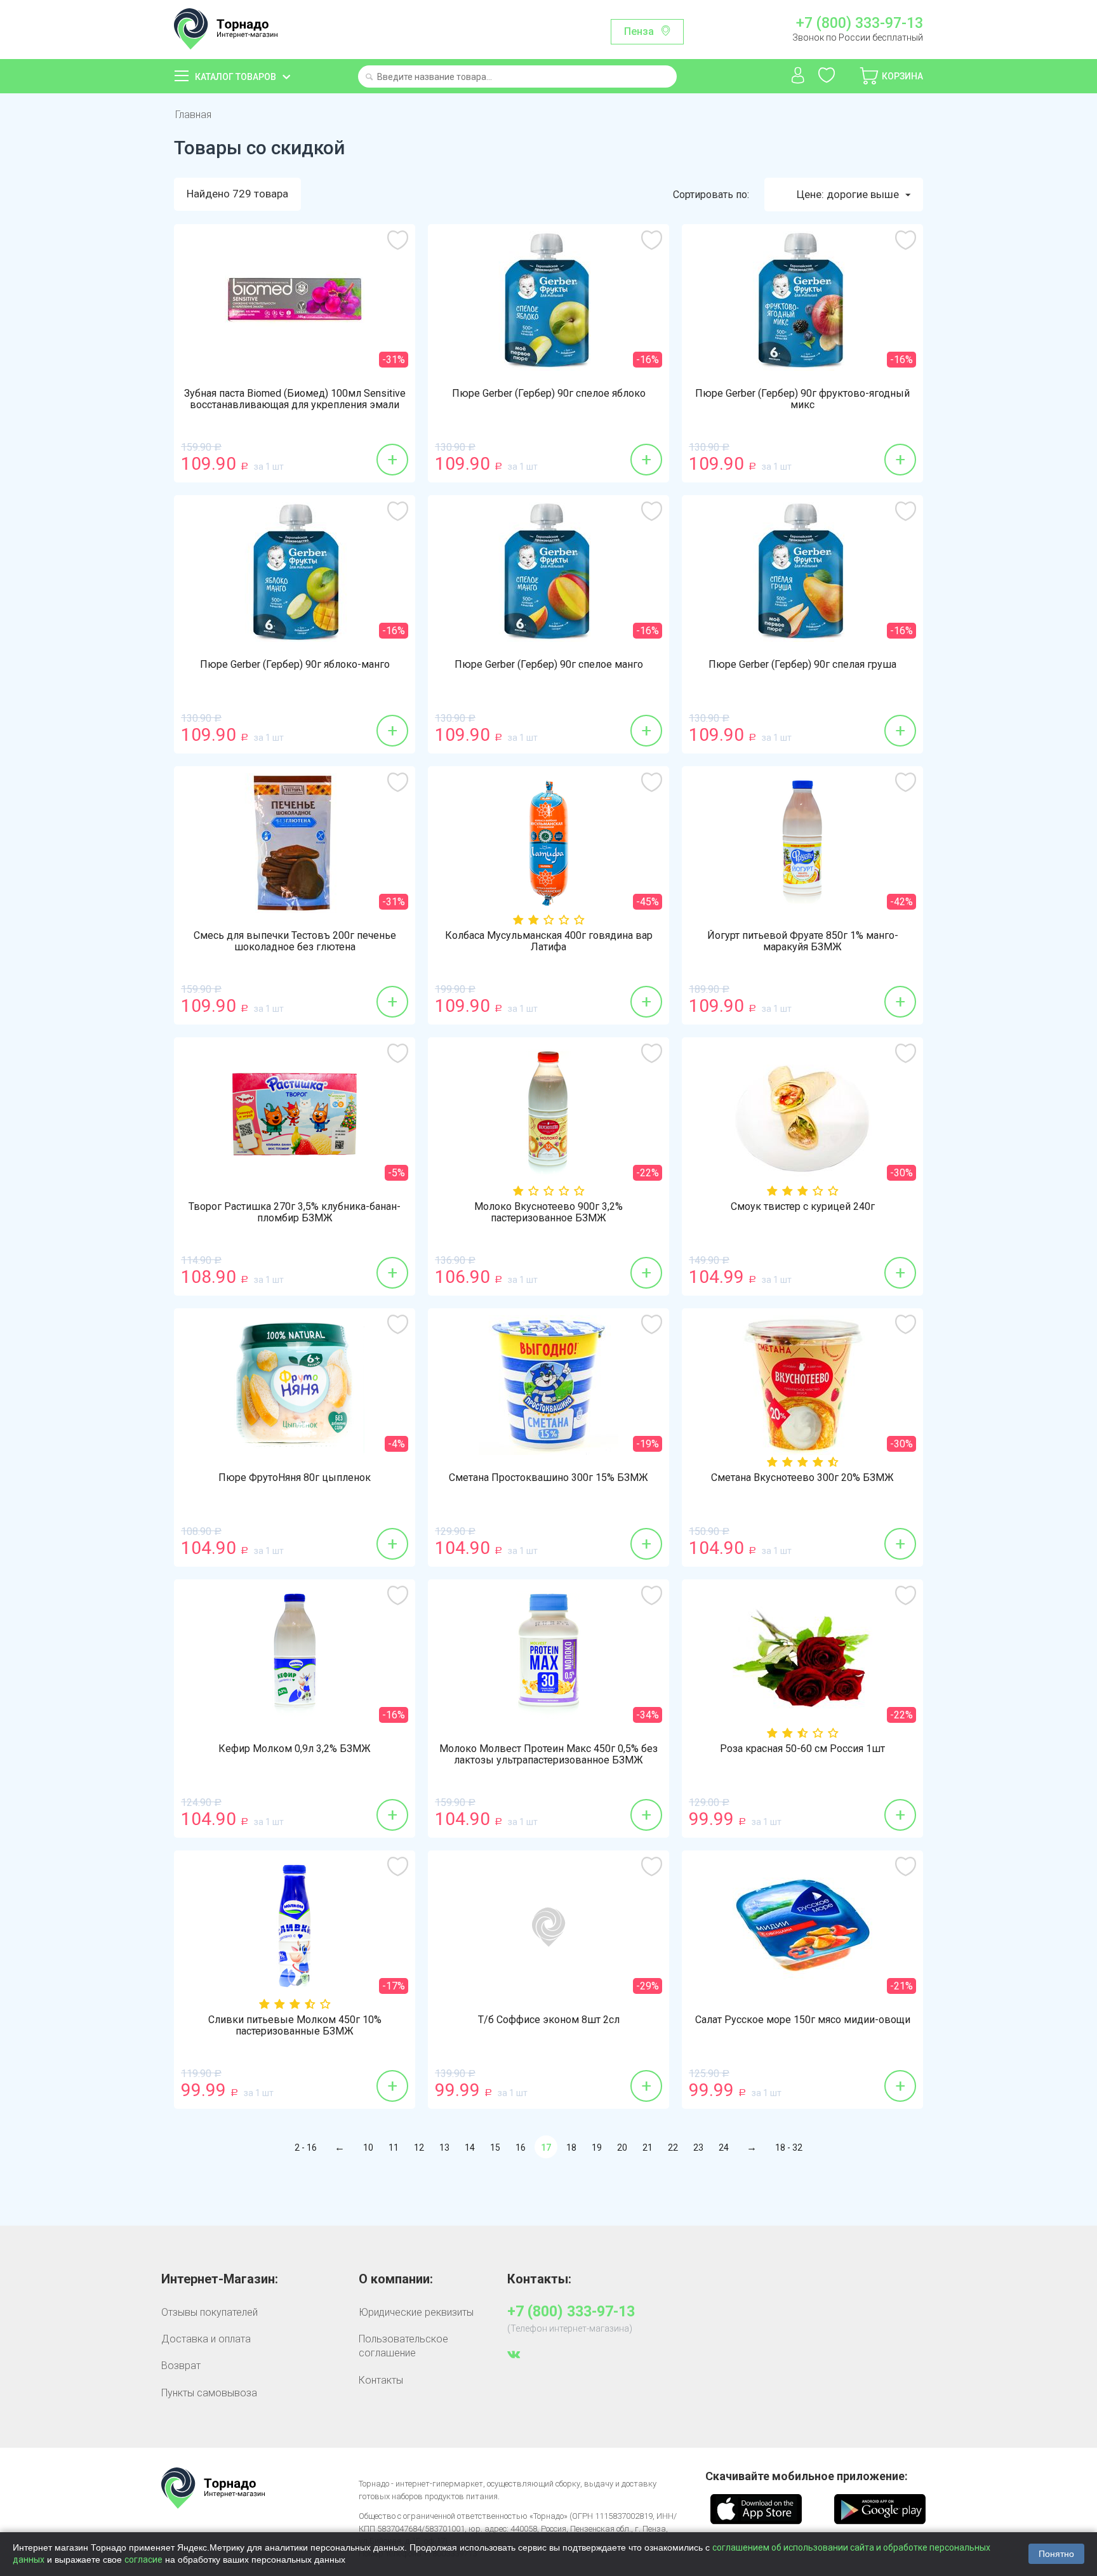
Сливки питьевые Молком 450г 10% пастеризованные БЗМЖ (295, 2026)
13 (444, 2148)
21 (648, 2148)
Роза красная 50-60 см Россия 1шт (802, 1749)
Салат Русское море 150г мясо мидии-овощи (803, 2020)
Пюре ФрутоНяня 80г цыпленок (295, 1478)
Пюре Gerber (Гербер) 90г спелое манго (549, 665)
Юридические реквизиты (416, 2312)
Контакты (381, 2380)
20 (622, 2148)
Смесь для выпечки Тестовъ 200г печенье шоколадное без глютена (295, 941)
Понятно (1056, 2554)
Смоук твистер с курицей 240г (803, 1207)
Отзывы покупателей (209, 2312)
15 (495, 2148)
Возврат (181, 2366)
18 (571, 2148)
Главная (193, 115)
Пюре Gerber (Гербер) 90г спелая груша (802, 665)
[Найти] (369, 78)
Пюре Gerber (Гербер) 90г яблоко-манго (295, 665)
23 (698, 2148)
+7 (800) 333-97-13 (859, 23)
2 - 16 (306, 2148)
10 (368, 2148)
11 (394, 2148)
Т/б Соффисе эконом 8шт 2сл (549, 2020)
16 (521, 2148)
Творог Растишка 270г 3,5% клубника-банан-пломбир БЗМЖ (295, 1212)
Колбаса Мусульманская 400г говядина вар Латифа (549, 941)
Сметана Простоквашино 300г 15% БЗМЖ (548, 1478)
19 (597, 2148)
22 (673, 2148)
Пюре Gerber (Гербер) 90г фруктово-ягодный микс (802, 399)
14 (470, 2148)
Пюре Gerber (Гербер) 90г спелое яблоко (549, 394)
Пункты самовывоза (209, 2393)
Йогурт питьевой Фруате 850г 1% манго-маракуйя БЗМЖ (803, 941)
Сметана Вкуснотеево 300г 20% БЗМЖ (802, 1478)
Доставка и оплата (206, 2339)
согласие (143, 2559)
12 (419, 2148)
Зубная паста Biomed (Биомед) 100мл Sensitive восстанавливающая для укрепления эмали (295, 399)
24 (724, 2148)
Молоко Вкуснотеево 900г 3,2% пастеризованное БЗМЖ (548, 1212)
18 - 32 (789, 2148)
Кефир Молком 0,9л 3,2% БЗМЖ (295, 1749)
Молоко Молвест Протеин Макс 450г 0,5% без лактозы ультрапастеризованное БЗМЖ (548, 1755)
